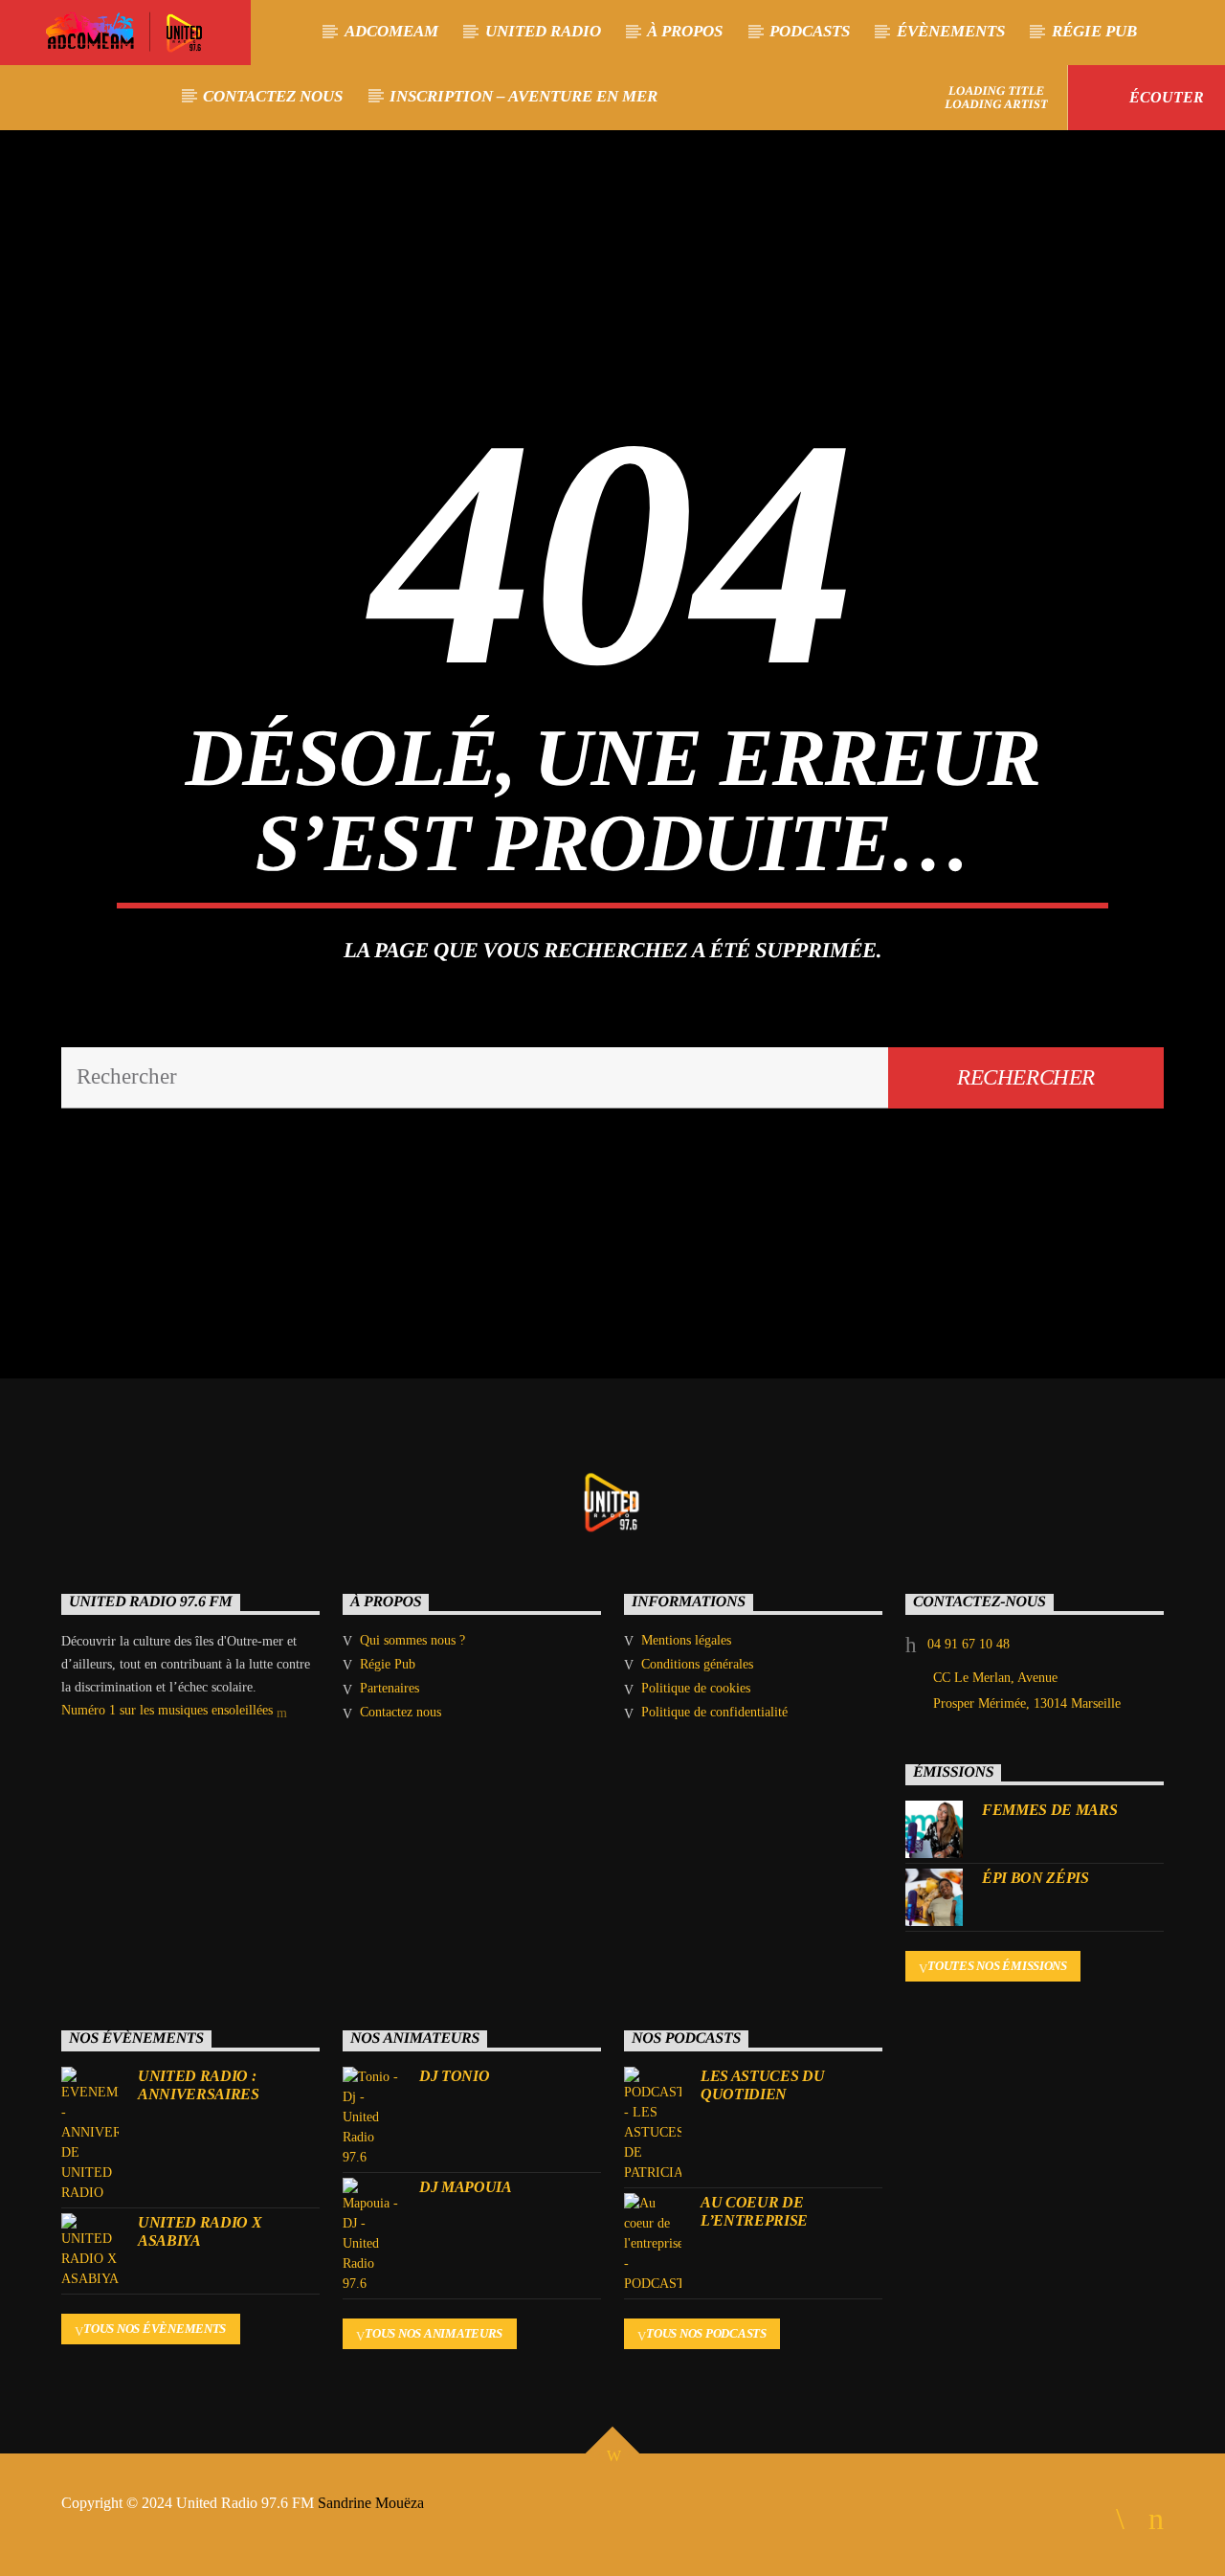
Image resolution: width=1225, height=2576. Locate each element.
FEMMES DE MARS (1050, 1810)
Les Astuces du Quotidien (763, 2085)
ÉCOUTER (1165, 97)
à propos (685, 31)
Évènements (951, 31)
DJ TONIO (454, 2076)
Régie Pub (1094, 31)
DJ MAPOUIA (466, 2187)
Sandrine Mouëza (373, 2503)
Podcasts (810, 31)
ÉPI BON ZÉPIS (1036, 1878)
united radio (543, 31)
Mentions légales (686, 1640)
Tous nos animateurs (434, 2333)
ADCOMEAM (391, 31)
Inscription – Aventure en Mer (523, 96)
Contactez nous (273, 96)
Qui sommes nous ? (412, 1640)
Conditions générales (697, 1664)
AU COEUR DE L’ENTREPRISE (754, 2211)
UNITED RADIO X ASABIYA (200, 2231)
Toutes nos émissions (997, 1966)
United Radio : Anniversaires (199, 2085)
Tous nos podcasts (706, 2333)
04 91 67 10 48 (969, 1644)
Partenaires (390, 1688)
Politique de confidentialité (714, 1712)
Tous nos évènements (155, 2329)
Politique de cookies (696, 1688)
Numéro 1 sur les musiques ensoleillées (169, 1710)
